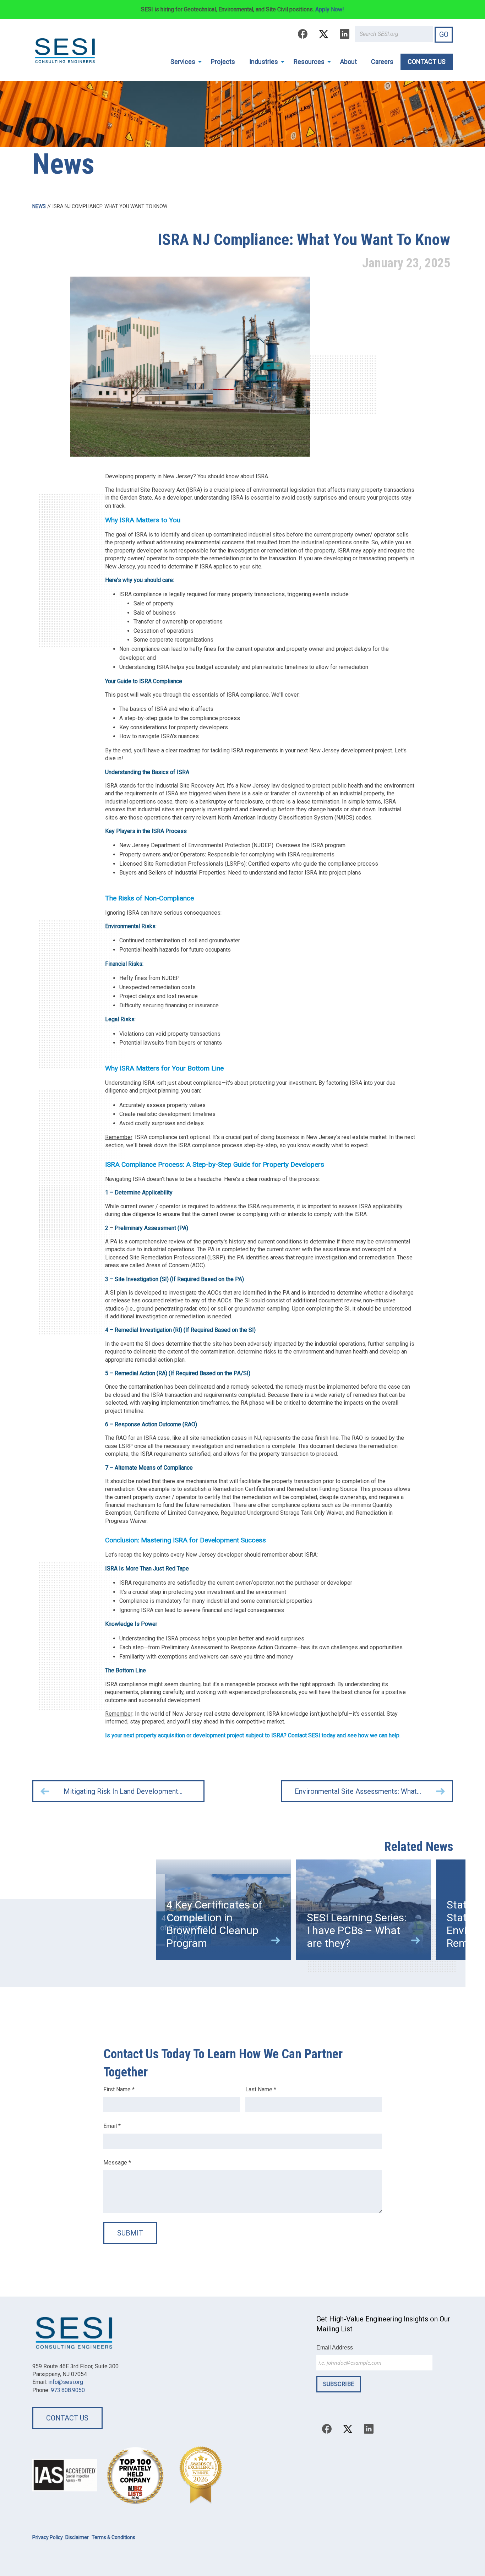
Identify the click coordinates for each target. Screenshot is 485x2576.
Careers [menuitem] (382, 62)
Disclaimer (77, 2537)
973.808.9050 (68, 2390)
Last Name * (261, 2089)
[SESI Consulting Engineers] (65, 50)
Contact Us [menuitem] (427, 62)
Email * (112, 2126)
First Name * (119, 2089)
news (39, 206)
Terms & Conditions (113, 2537)
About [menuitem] (348, 62)
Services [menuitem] (183, 62)
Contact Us (67, 2418)
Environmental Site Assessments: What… (358, 1791)
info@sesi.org (66, 2382)
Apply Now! (330, 9)
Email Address (335, 2348)
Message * (117, 2163)
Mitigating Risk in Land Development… (123, 1791)
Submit (130, 2233)
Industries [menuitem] (264, 62)
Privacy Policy (48, 2537)
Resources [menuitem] (309, 62)
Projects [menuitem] (223, 62)
